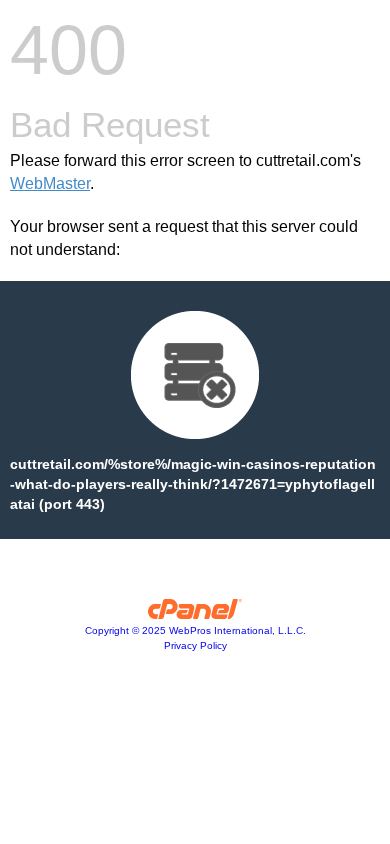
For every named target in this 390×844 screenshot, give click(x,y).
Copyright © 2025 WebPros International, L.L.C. (195, 630)
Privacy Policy (195, 645)
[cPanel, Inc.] (195, 614)
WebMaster (50, 183)
